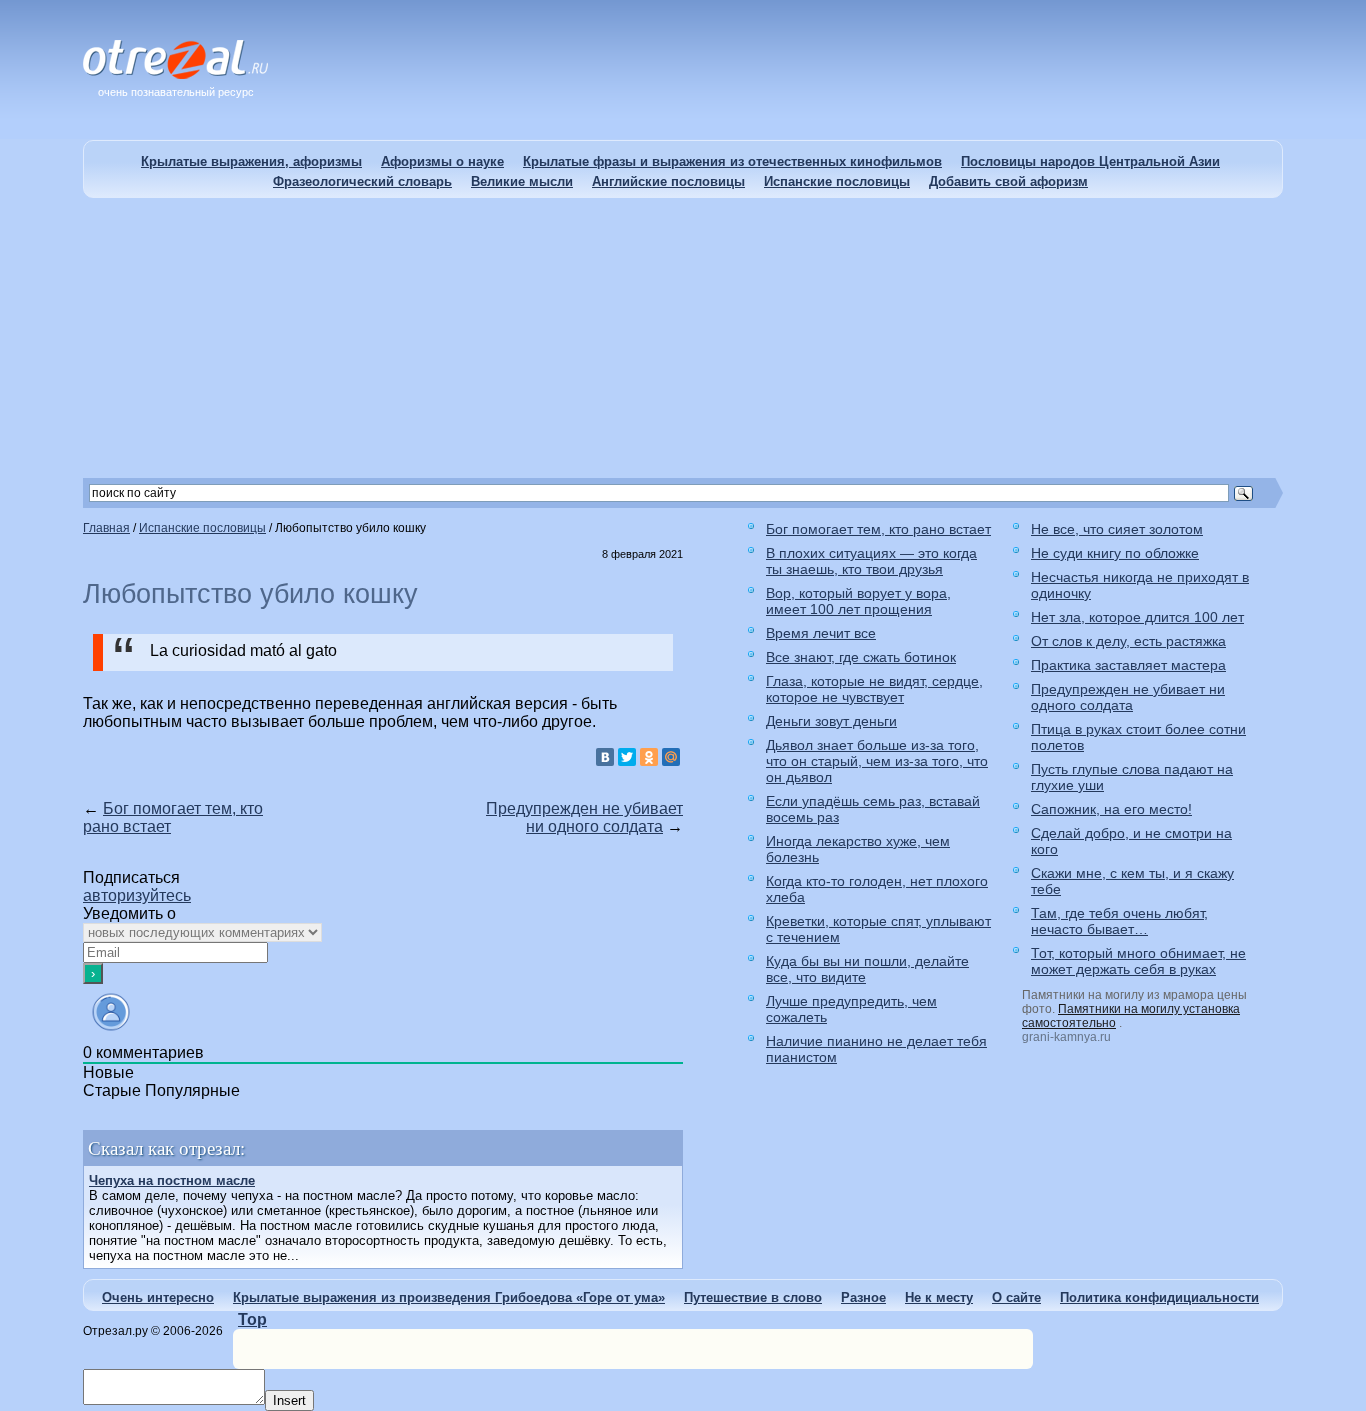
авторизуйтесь (137, 895)
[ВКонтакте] (605, 757)
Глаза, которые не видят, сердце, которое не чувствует (874, 689)
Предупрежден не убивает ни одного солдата (584, 817)
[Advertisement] (683, 338)
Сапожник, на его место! (1111, 809)
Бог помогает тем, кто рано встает (878, 529)
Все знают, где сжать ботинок (861, 657)
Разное (863, 1297)
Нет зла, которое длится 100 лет (1137, 617)
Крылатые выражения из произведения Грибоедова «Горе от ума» (449, 1297)
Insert (289, 1400)
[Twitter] (627, 757)
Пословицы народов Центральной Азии (1090, 161)
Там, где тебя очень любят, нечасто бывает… (1119, 921)
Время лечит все (821, 633)
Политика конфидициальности (1159, 1297)
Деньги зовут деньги (831, 721)
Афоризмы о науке (442, 161)
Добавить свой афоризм (1008, 181)
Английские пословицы (668, 181)
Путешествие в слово (753, 1297)
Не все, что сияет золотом (1117, 529)
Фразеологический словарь (362, 181)
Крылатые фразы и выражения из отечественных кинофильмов (732, 161)
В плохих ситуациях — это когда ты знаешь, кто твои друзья (871, 561)
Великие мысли (522, 181)
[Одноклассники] (649, 757)
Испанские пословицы (837, 181)
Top (252, 1319)
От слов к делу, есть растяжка (1128, 641)
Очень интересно (158, 1297)
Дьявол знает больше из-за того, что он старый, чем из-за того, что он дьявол (877, 761)
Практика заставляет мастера (1128, 665)
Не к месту (939, 1297)
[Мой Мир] (671, 757)
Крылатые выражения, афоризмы (251, 161)
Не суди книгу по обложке (1115, 553)
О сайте (1016, 1297)
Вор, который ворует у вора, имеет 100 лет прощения (858, 601)
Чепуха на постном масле (172, 1180)
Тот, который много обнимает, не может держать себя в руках (1138, 961)
